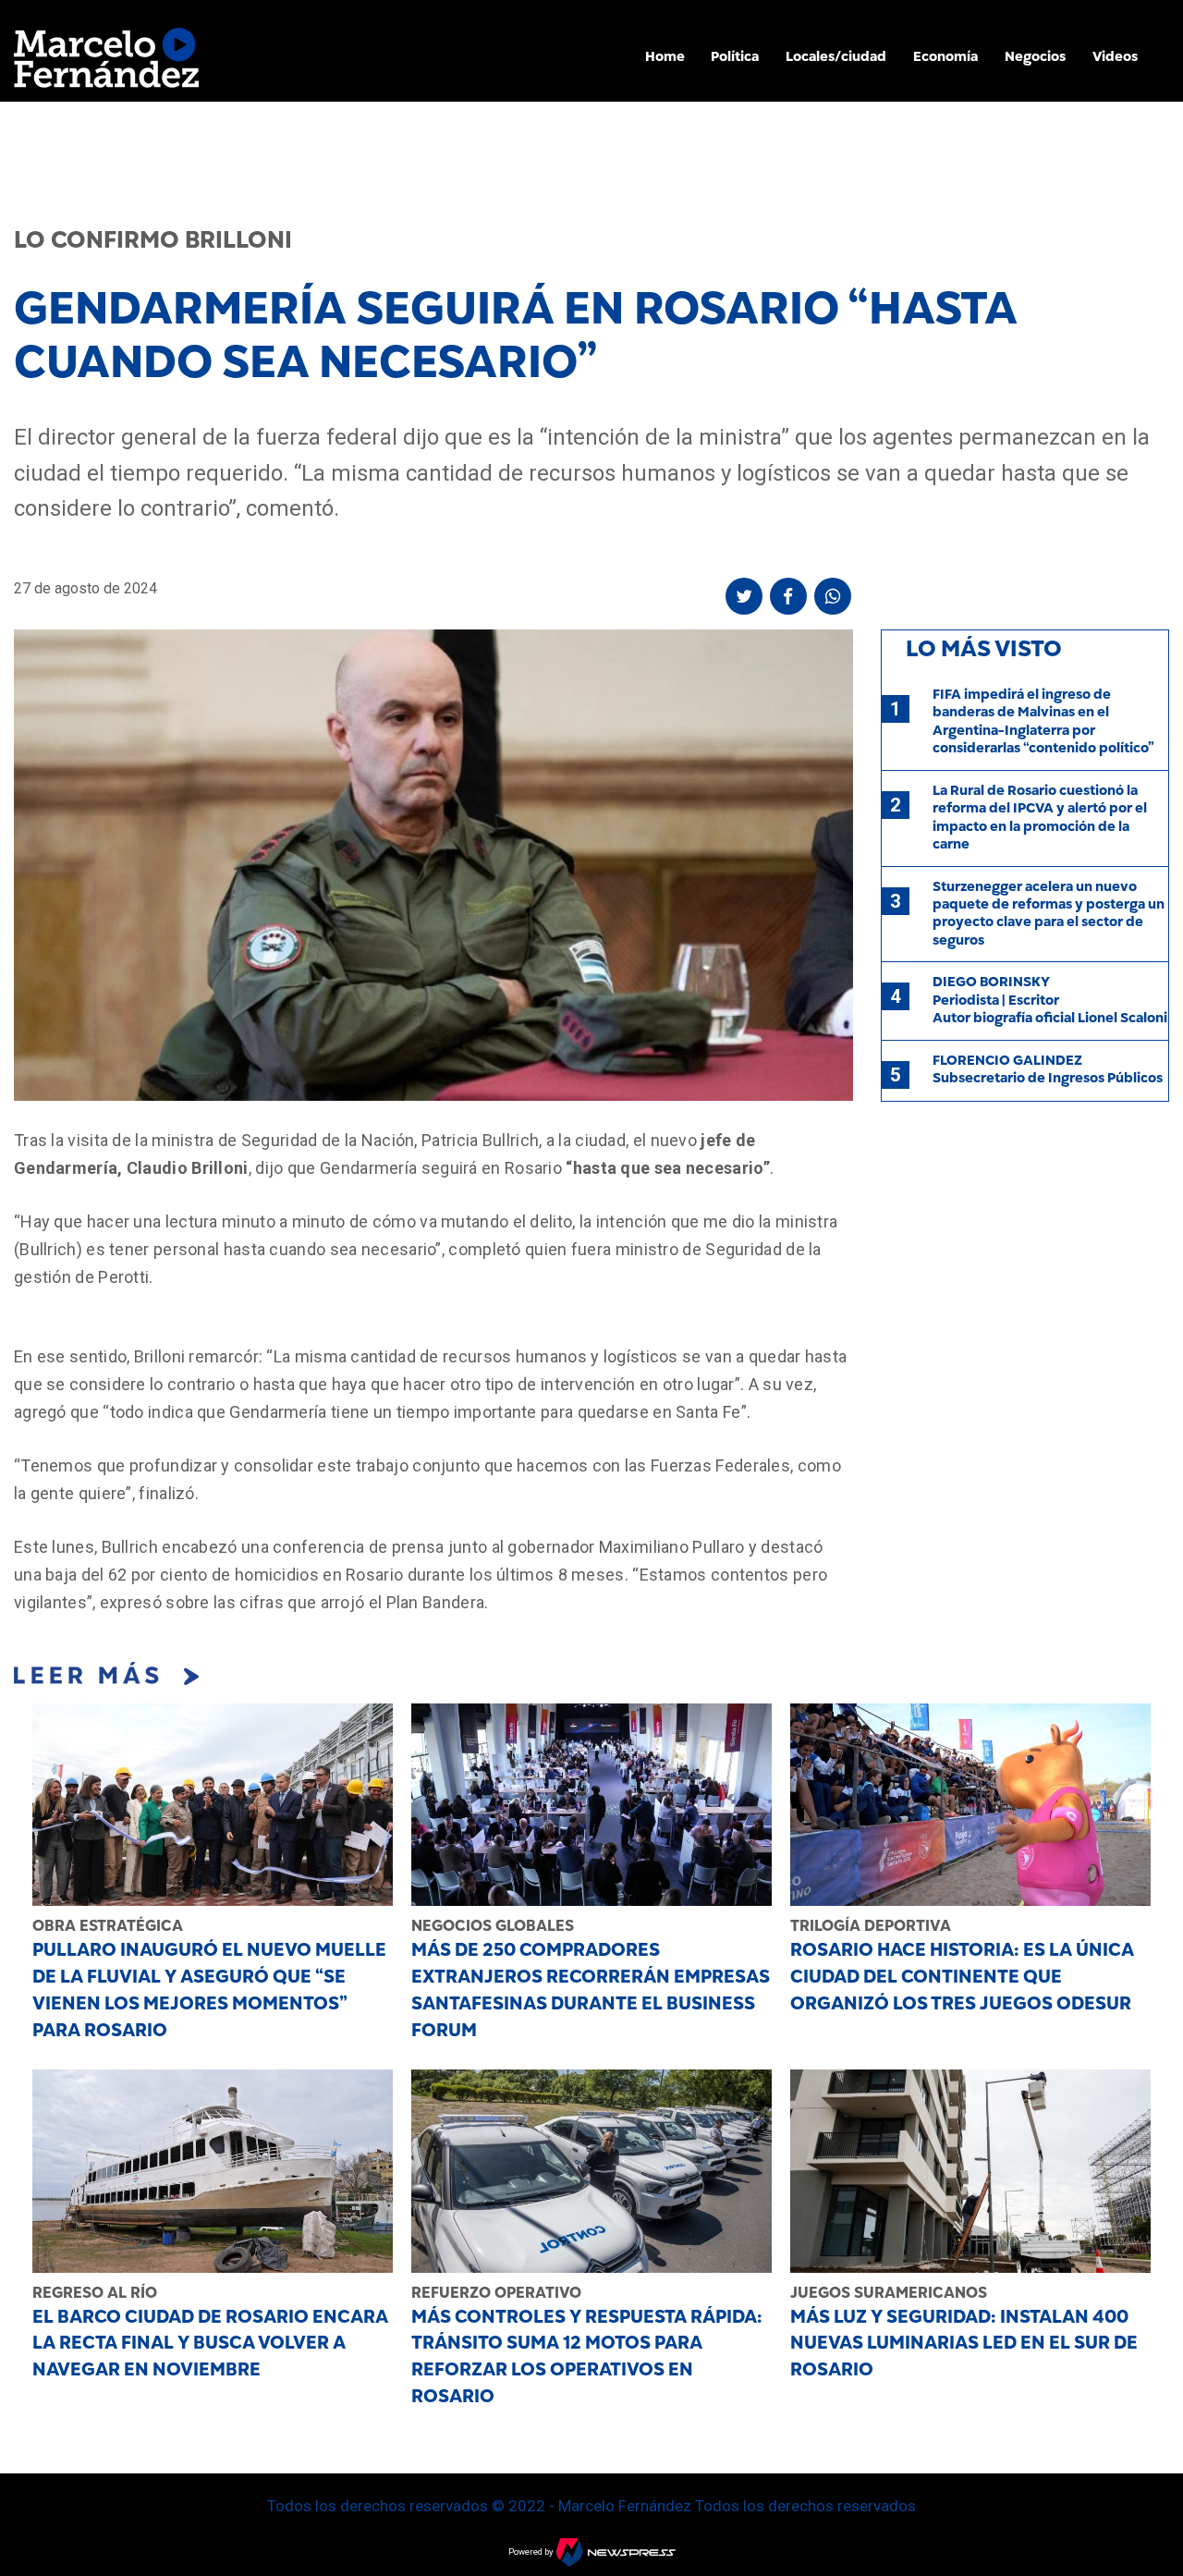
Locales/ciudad (836, 56)
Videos (1115, 56)
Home (665, 56)
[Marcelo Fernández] (106, 62)
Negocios (1035, 56)
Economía (945, 56)
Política (735, 56)
